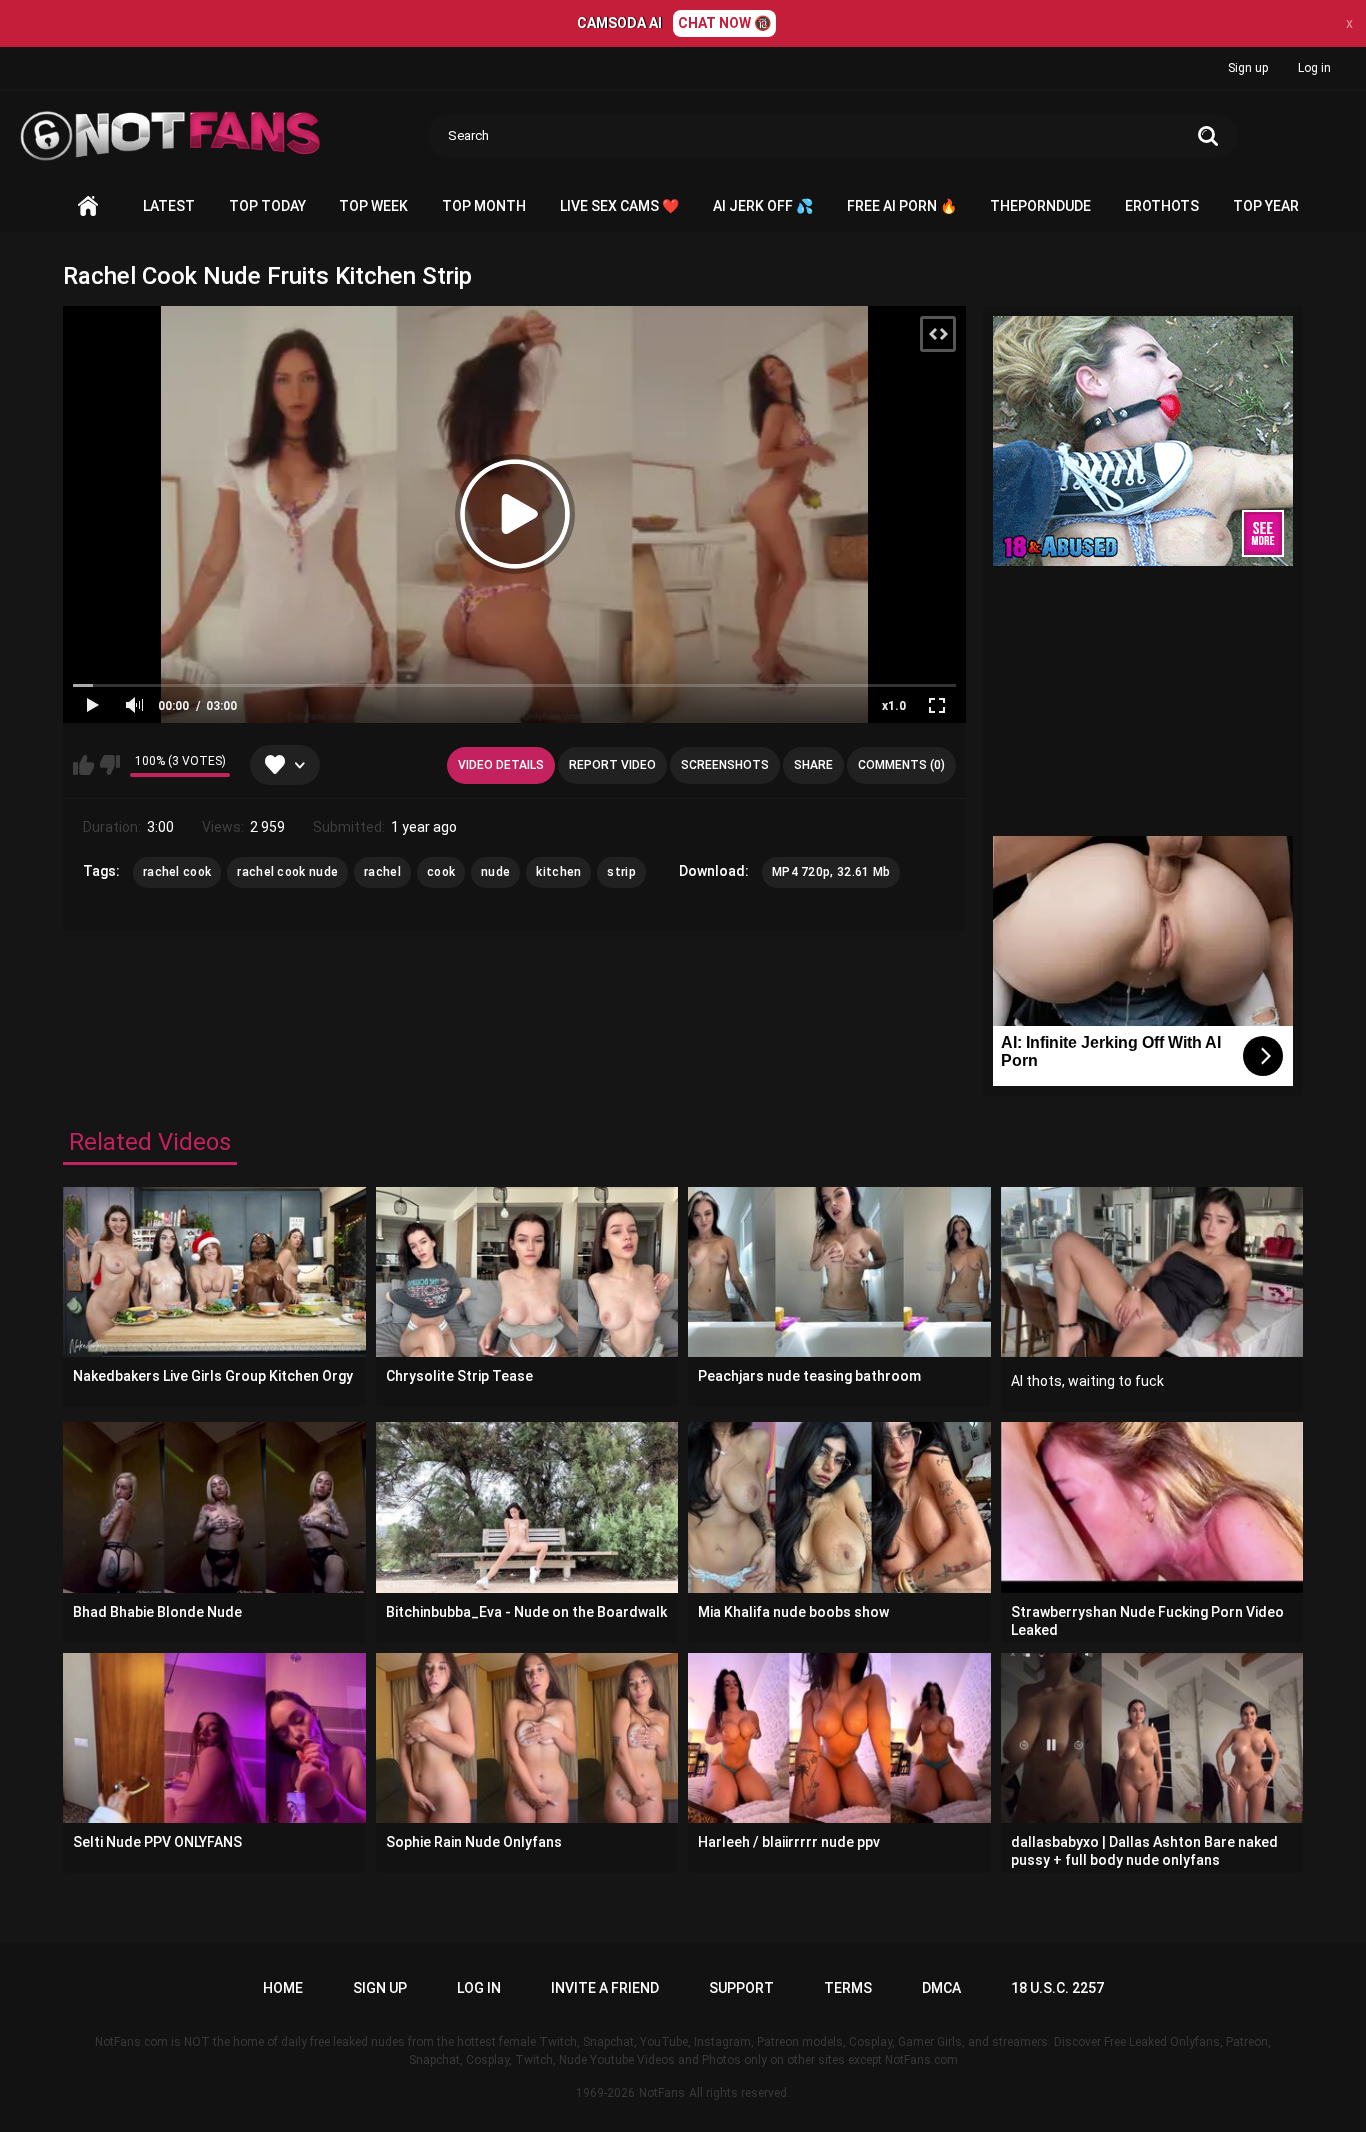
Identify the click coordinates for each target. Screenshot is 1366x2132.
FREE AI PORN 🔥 (902, 206)
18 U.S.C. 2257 (1057, 1988)
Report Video (612, 765)
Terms (848, 1988)
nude (495, 872)
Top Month (484, 206)
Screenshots (725, 765)
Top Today (267, 206)
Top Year (1266, 206)
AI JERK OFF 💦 (763, 206)
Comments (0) (901, 765)
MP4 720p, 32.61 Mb (831, 872)
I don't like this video (109, 765)
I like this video (83, 765)
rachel (382, 872)
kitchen (558, 872)
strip (621, 872)
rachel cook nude (287, 872)
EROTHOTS (1162, 206)
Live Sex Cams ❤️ (619, 206)
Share (813, 765)
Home (88, 206)
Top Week (373, 206)
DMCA (941, 1988)
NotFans (662, 2093)
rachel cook (177, 872)
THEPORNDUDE (1040, 206)
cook (441, 872)
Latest (169, 206)
